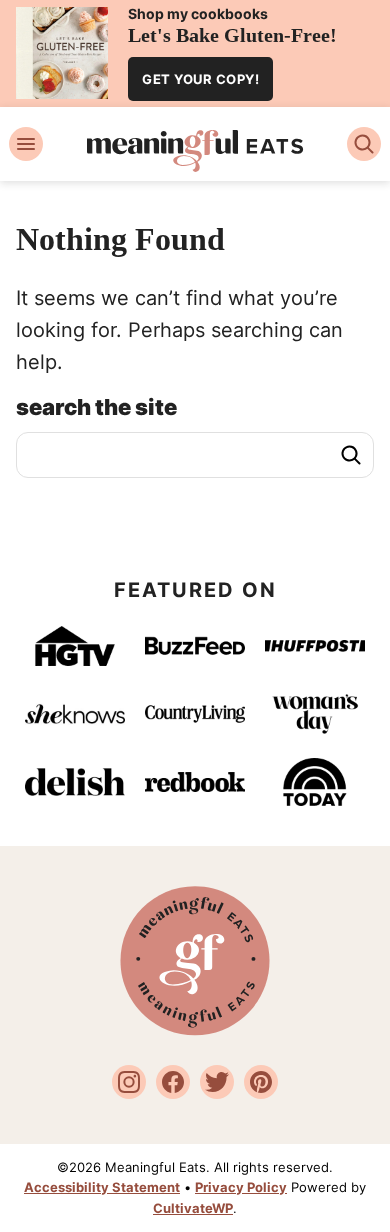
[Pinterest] (261, 1082)
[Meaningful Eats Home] (195, 151)
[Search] (364, 144)
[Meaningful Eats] (195, 1030)
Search (351, 455)
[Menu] (26, 144)
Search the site (96, 407)
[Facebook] (173, 1082)
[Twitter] (217, 1082)
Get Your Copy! (200, 79)
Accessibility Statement (102, 1187)
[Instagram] (129, 1082)
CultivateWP (193, 1208)
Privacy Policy (241, 1187)
